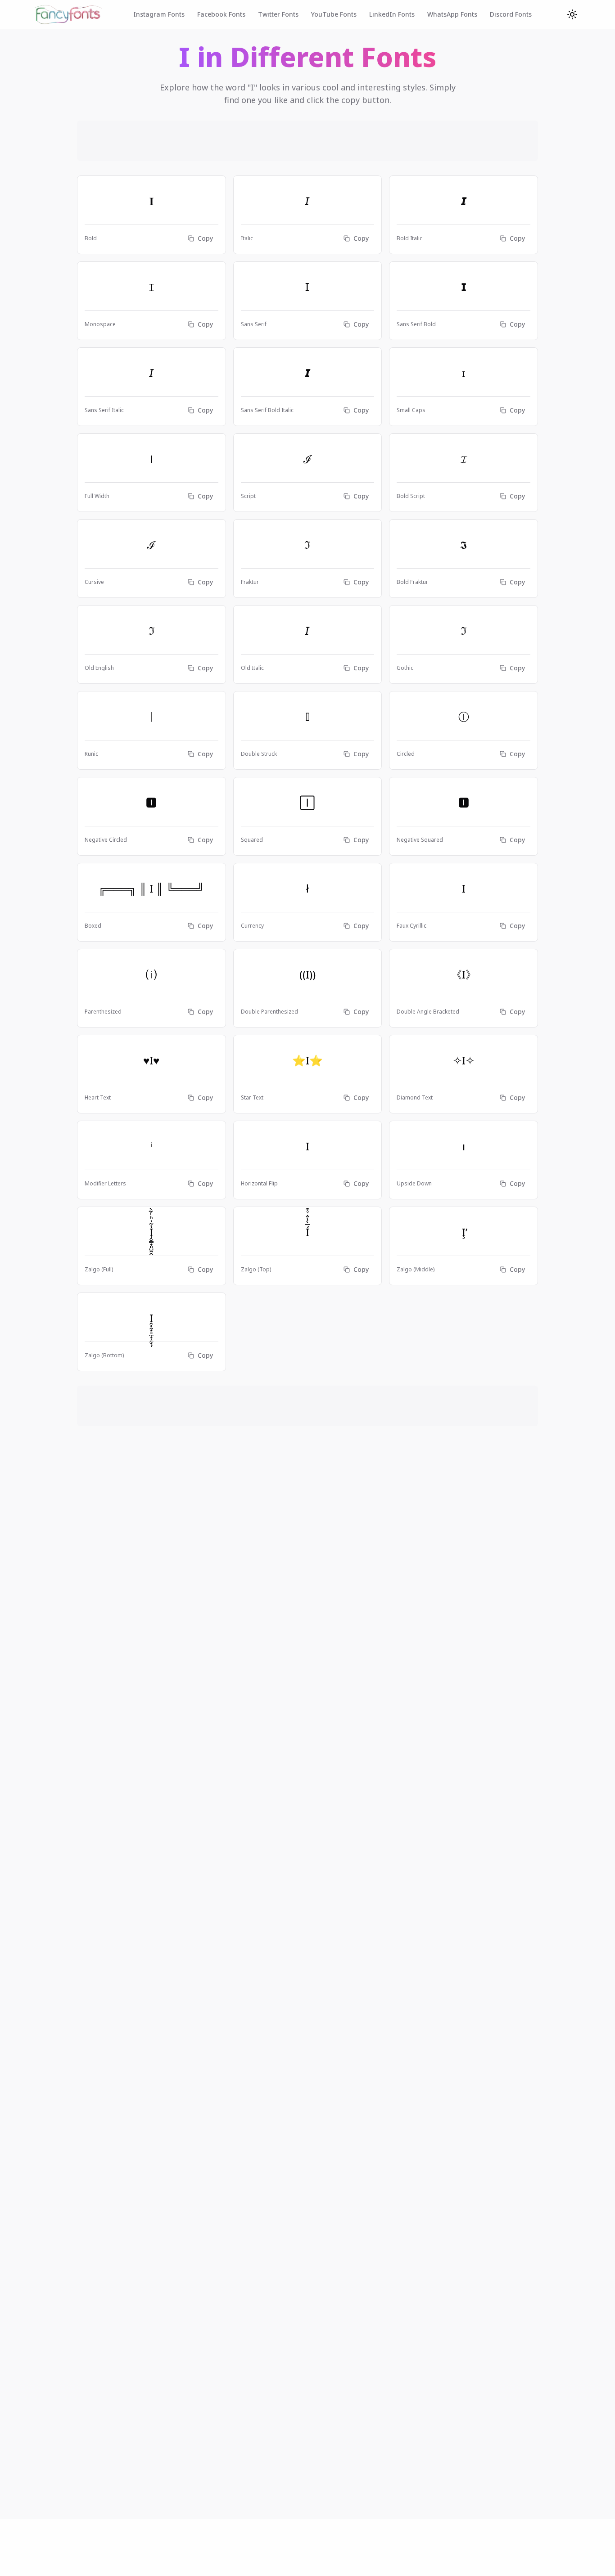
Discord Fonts (511, 14)
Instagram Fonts (159, 14)
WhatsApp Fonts (452, 14)
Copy (205, 238)
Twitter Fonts (278, 14)
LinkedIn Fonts (392, 14)
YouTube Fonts (334, 14)
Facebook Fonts (221, 14)
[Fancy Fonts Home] (68, 14)
